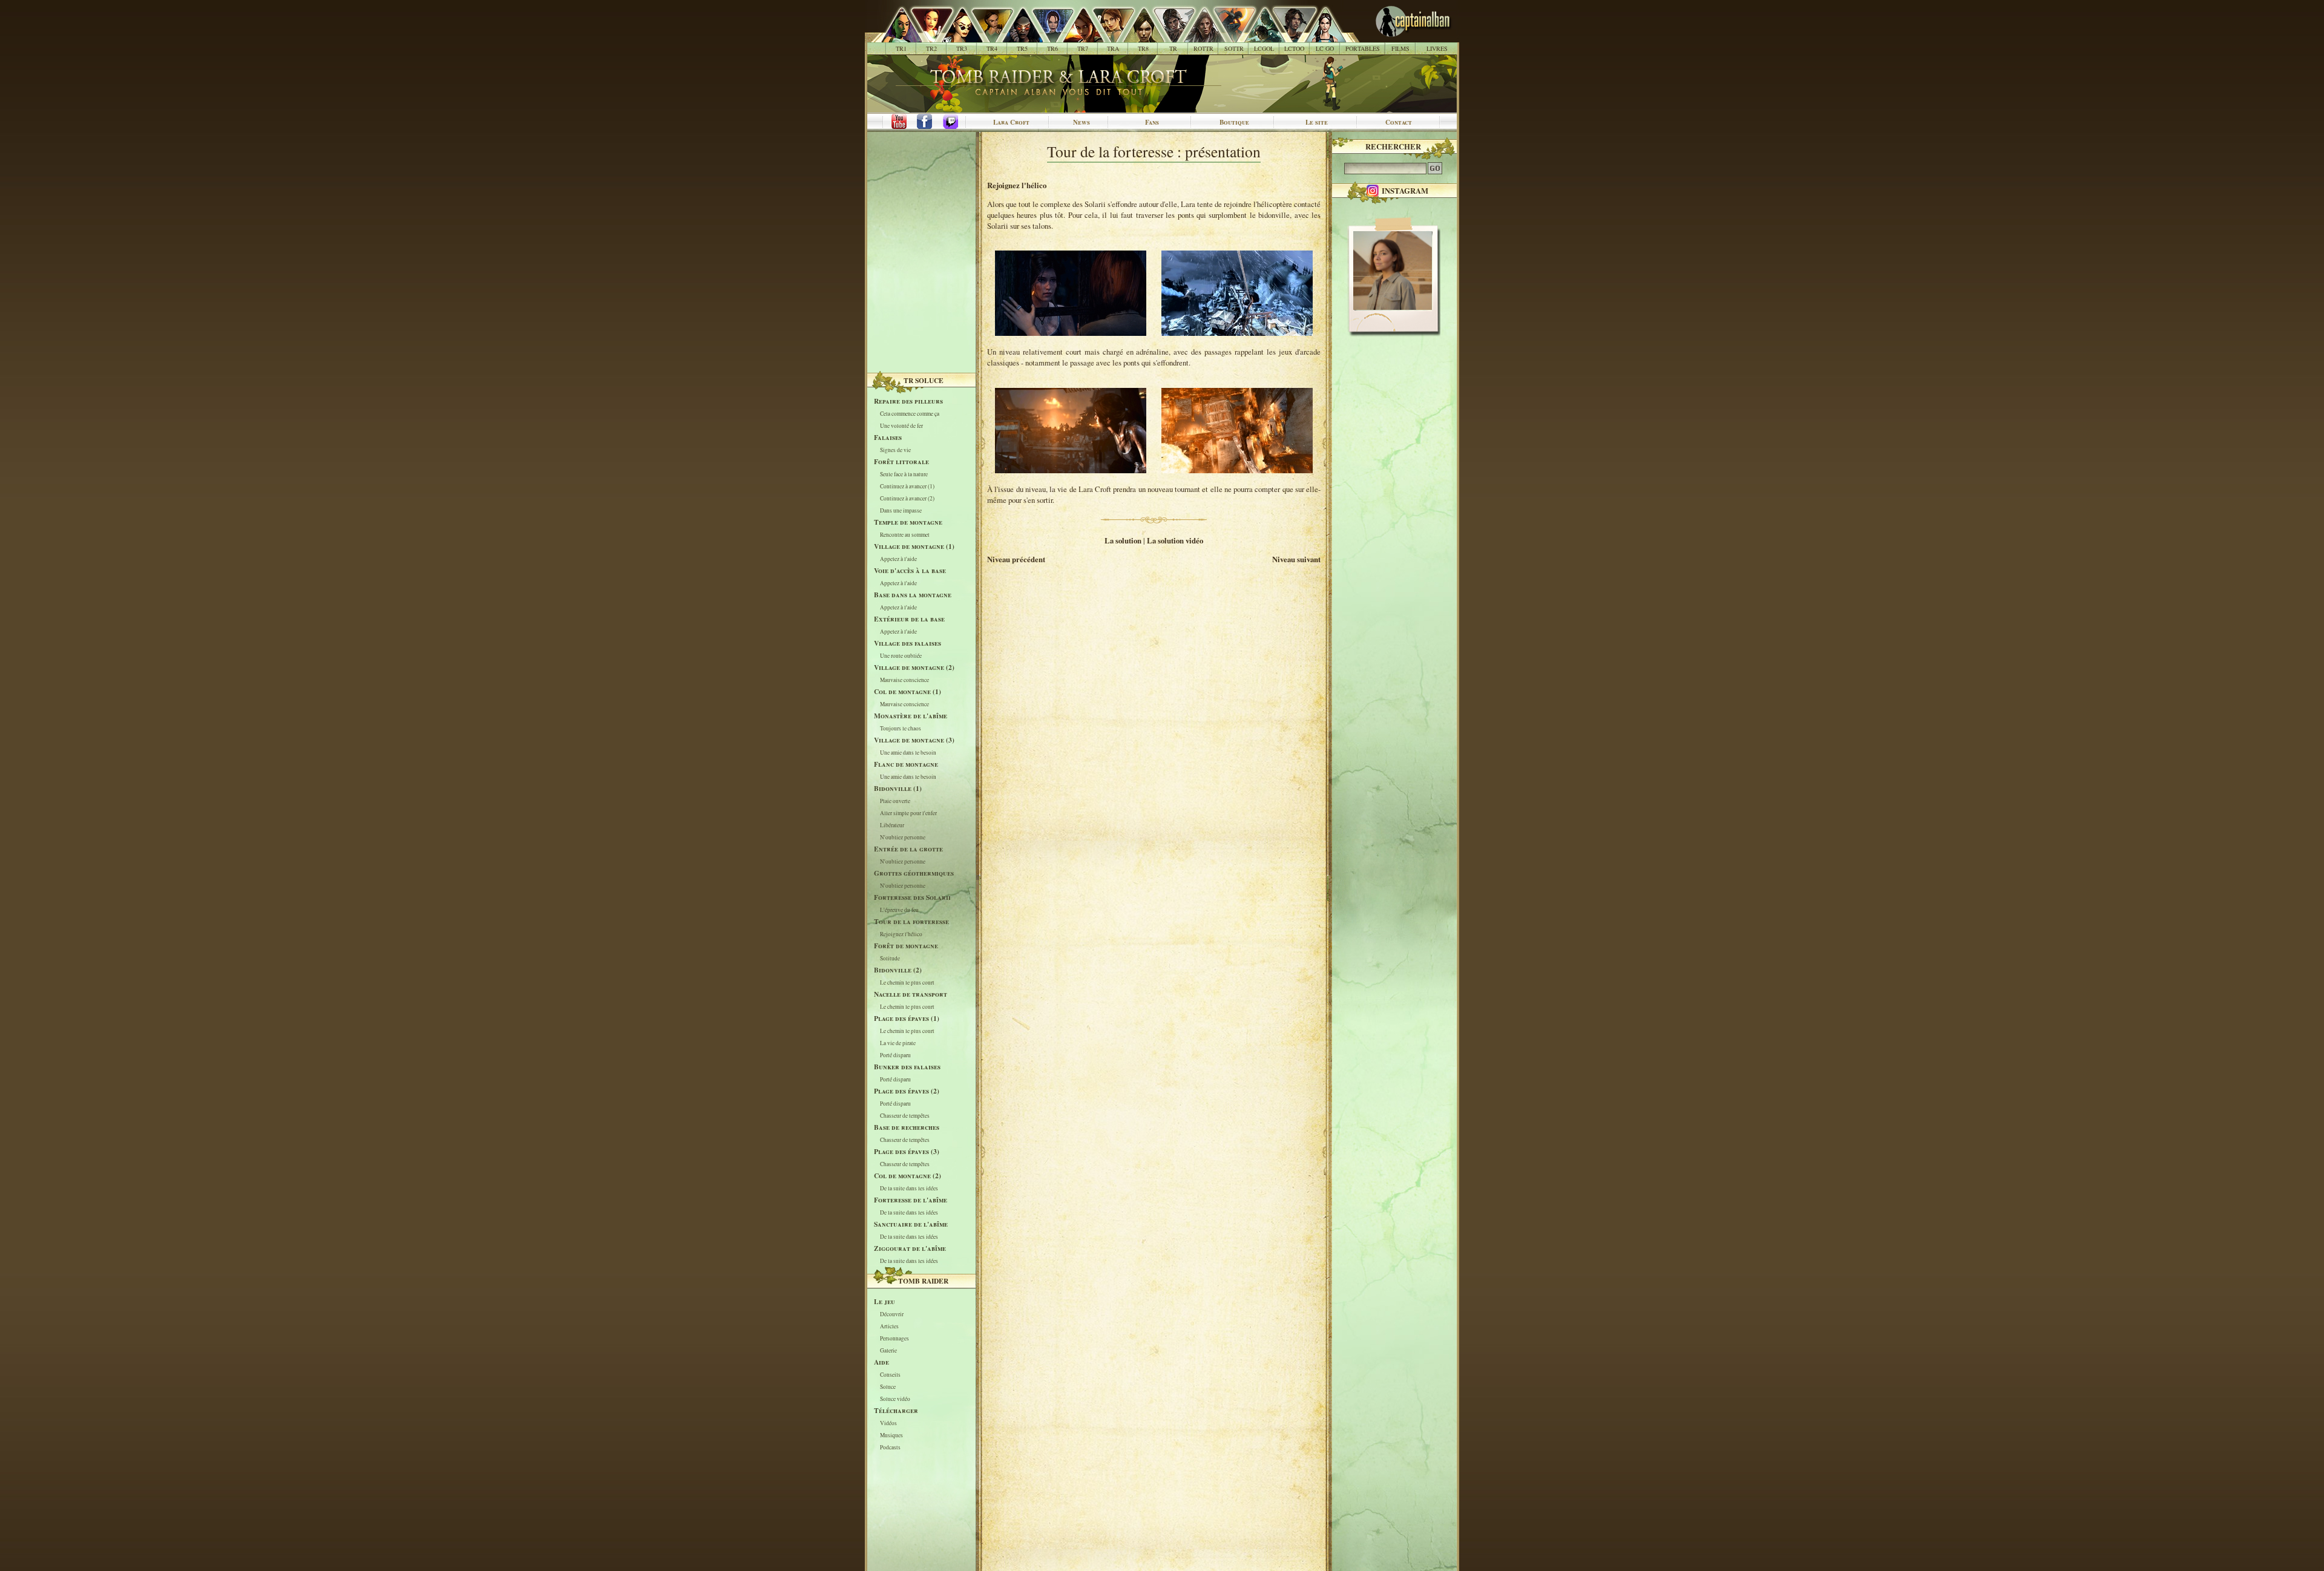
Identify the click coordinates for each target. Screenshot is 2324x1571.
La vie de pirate (898, 1043)
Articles (889, 1326)
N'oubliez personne (903, 837)
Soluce (888, 1387)
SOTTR (1234, 48)
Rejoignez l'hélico (901, 934)
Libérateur (892, 825)
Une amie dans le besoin (908, 753)
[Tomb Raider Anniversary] (1107, 36)
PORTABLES (1363, 48)
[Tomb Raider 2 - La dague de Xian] (925, 36)
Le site (1317, 122)
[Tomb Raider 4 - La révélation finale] (986, 36)
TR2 (931, 48)
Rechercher (1393, 146)
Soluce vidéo (895, 1399)
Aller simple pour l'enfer (908, 813)
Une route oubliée (901, 656)
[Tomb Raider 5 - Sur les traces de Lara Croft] (1016, 36)
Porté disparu (895, 1055)
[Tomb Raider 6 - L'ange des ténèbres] (1046, 36)
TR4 (992, 48)
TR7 (1083, 48)
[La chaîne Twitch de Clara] (957, 122)
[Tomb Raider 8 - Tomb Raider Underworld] (1137, 36)
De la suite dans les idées (909, 1188)
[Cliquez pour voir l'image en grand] (1071, 333)
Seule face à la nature (904, 474)
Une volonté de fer (901, 426)
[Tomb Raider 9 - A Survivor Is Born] (1167, 36)
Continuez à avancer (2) (907, 498)
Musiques (891, 1435)
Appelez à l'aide (898, 559)
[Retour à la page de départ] (1393, 36)
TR (1173, 48)
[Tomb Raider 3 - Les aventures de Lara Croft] (955, 36)
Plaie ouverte (895, 801)
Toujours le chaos (901, 728)
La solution (1123, 540)
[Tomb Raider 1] (898, 36)
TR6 (1052, 48)
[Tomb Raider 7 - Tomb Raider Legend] (1076, 36)
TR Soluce (924, 380)
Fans (1152, 122)
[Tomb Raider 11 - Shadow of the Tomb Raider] (1228, 36)
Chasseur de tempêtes (905, 1116)
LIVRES (1437, 48)
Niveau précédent (1016, 559)
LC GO (1325, 48)
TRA (1113, 48)
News (1082, 122)
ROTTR (1203, 48)
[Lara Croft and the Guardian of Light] (1258, 36)
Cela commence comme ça (910, 414)
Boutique (1234, 122)
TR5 (1022, 48)
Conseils (890, 1375)
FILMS (1400, 48)
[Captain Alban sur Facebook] (927, 122)
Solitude (890, 958)
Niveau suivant (1296, 559)
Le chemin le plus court (907, 982)
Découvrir (892, 1314)
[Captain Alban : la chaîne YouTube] (896, 122)
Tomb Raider (923, 1281)
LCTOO (1294, 48)
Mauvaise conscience (904, 680)
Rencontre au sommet (905, 535)
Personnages (894, 1338)
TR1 (901, 48)
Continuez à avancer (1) (907, 486)
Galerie (888, 1350)
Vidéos (888, 1423)
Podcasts (890, 1447)
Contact (1399, 122)
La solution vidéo (1175, 540)
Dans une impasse (901, 510)
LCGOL (1264, 48)
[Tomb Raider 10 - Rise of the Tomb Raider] (1197, 36)
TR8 (1143, 48)
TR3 (962, 48)
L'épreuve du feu (899, 910)
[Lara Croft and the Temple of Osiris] (1288, 36)
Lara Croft (1011, 122)
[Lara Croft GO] (1318, 36)
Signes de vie (895, 450)
